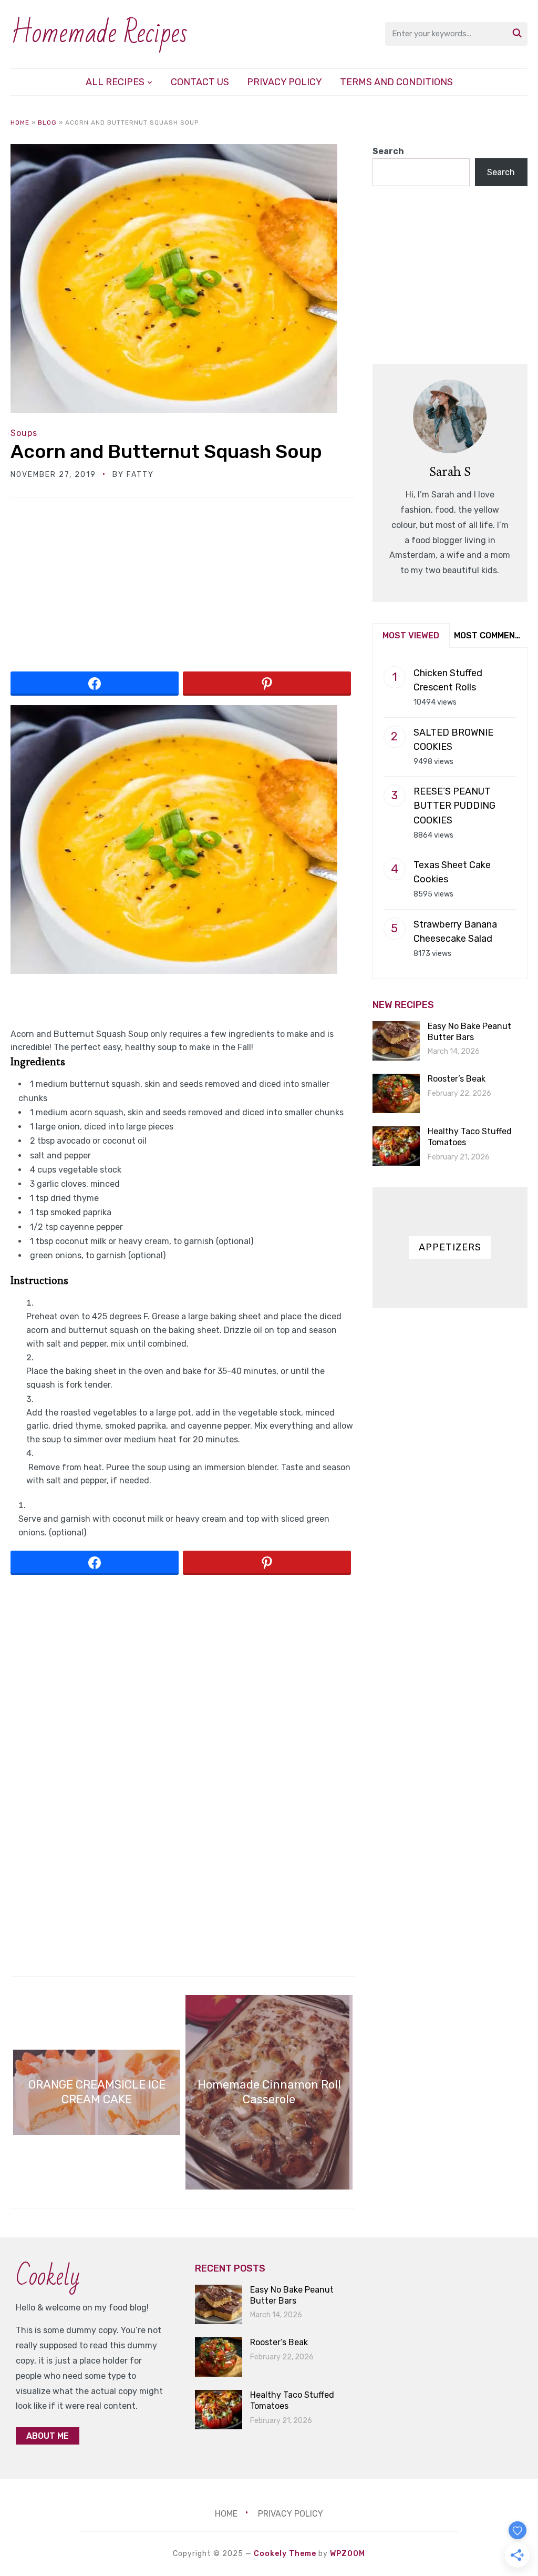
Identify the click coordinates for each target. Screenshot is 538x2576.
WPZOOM (348, 2554)
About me (48, 2436)
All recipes (115, 82)
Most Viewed (411, 635)
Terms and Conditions (396, 82)
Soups (24, 433)
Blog (47, 123)
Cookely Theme (285, 2554)
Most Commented (490, 635)
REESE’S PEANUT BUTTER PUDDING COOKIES (454, 806)
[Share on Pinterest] (267, 684)
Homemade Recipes (99, 33)
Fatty (140, 475)
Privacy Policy (284, 82)
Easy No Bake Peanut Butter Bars (469, 1032)
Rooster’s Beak (457, 1079)
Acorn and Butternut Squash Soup (166, 451)
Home (20, 123)
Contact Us (200, 82)
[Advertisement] (183, 588)
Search (388, 151)
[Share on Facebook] (95, 684)
